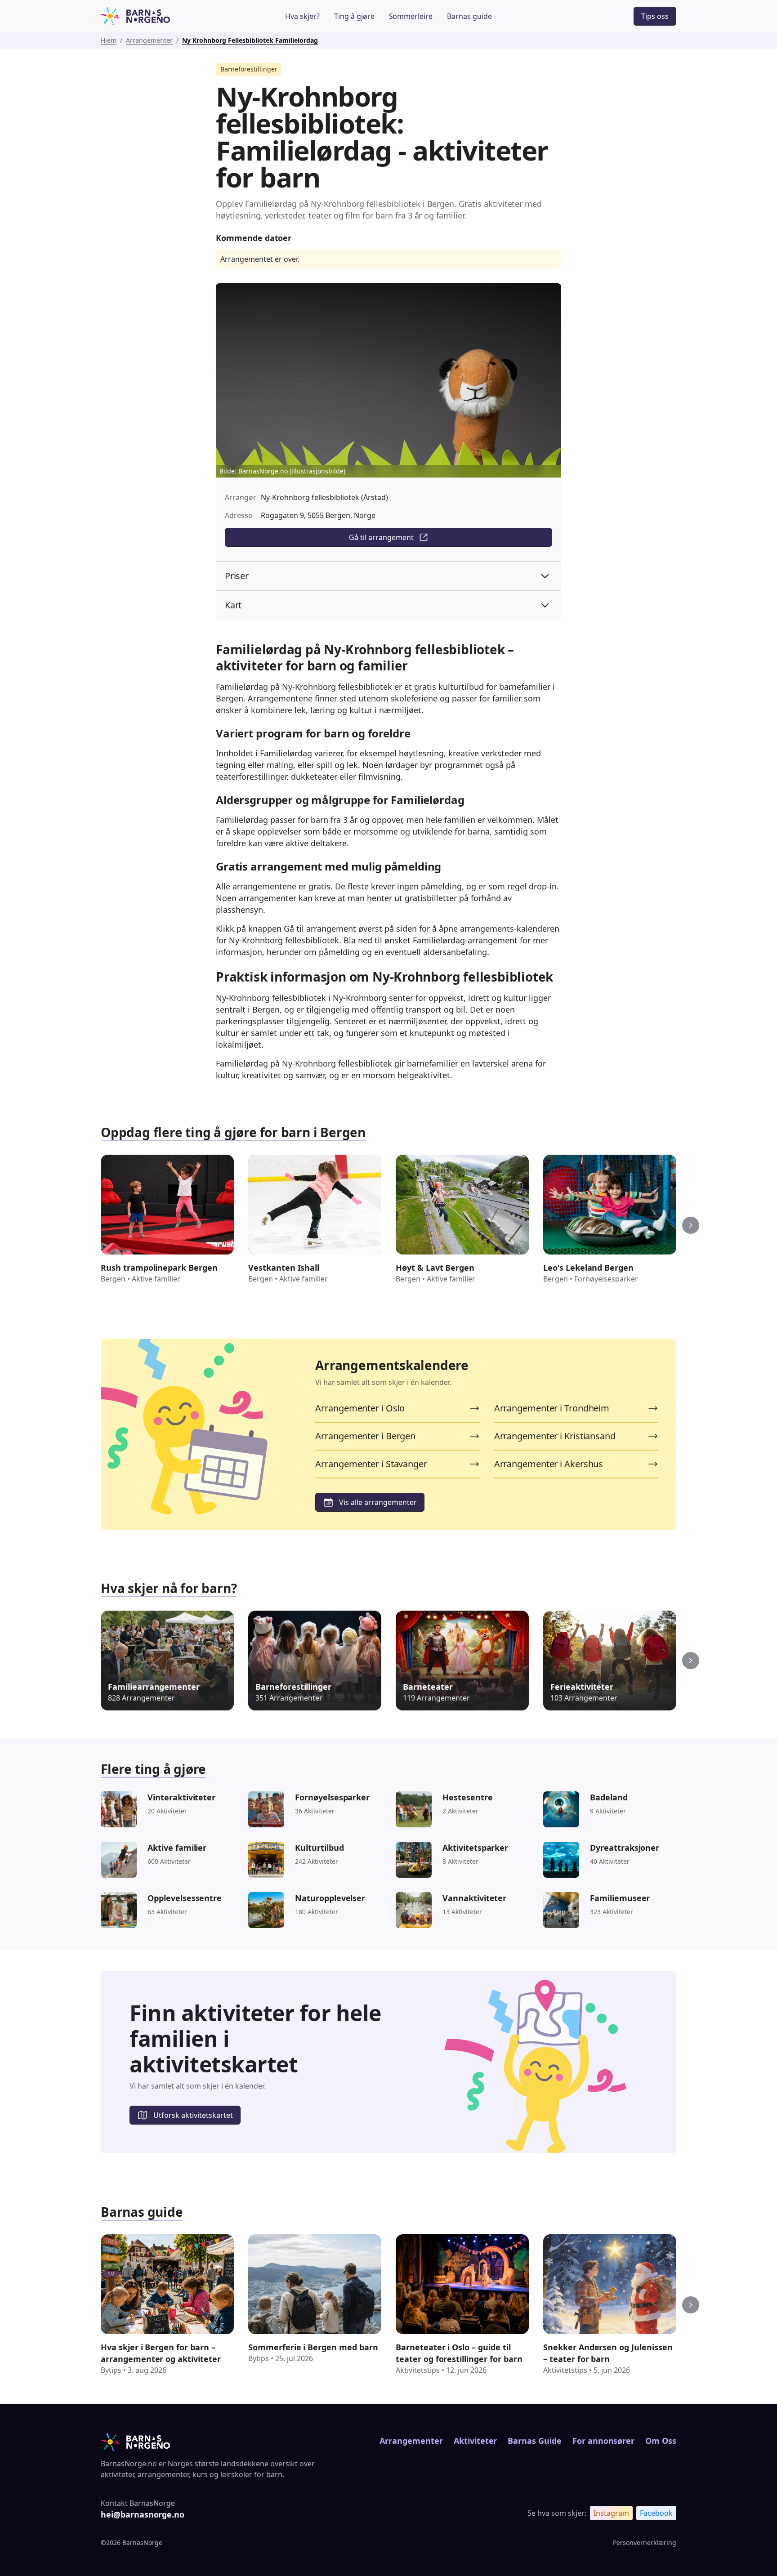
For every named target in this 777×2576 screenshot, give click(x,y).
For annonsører (603, 2441)
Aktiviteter (476, 2441)
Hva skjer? (302, 16)
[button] (691, 1225)
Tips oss (655, 16)
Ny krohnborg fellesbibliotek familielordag (250, 40)
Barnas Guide (534, 2441)
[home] (161, 16)
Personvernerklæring (645, 2543)
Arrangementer (149, 40)
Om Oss (661, 2441)
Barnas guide (469, 16)
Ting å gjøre (354, 16)
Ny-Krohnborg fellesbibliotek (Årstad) (324, 497)
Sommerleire (411, 16)
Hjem (109, 40)
